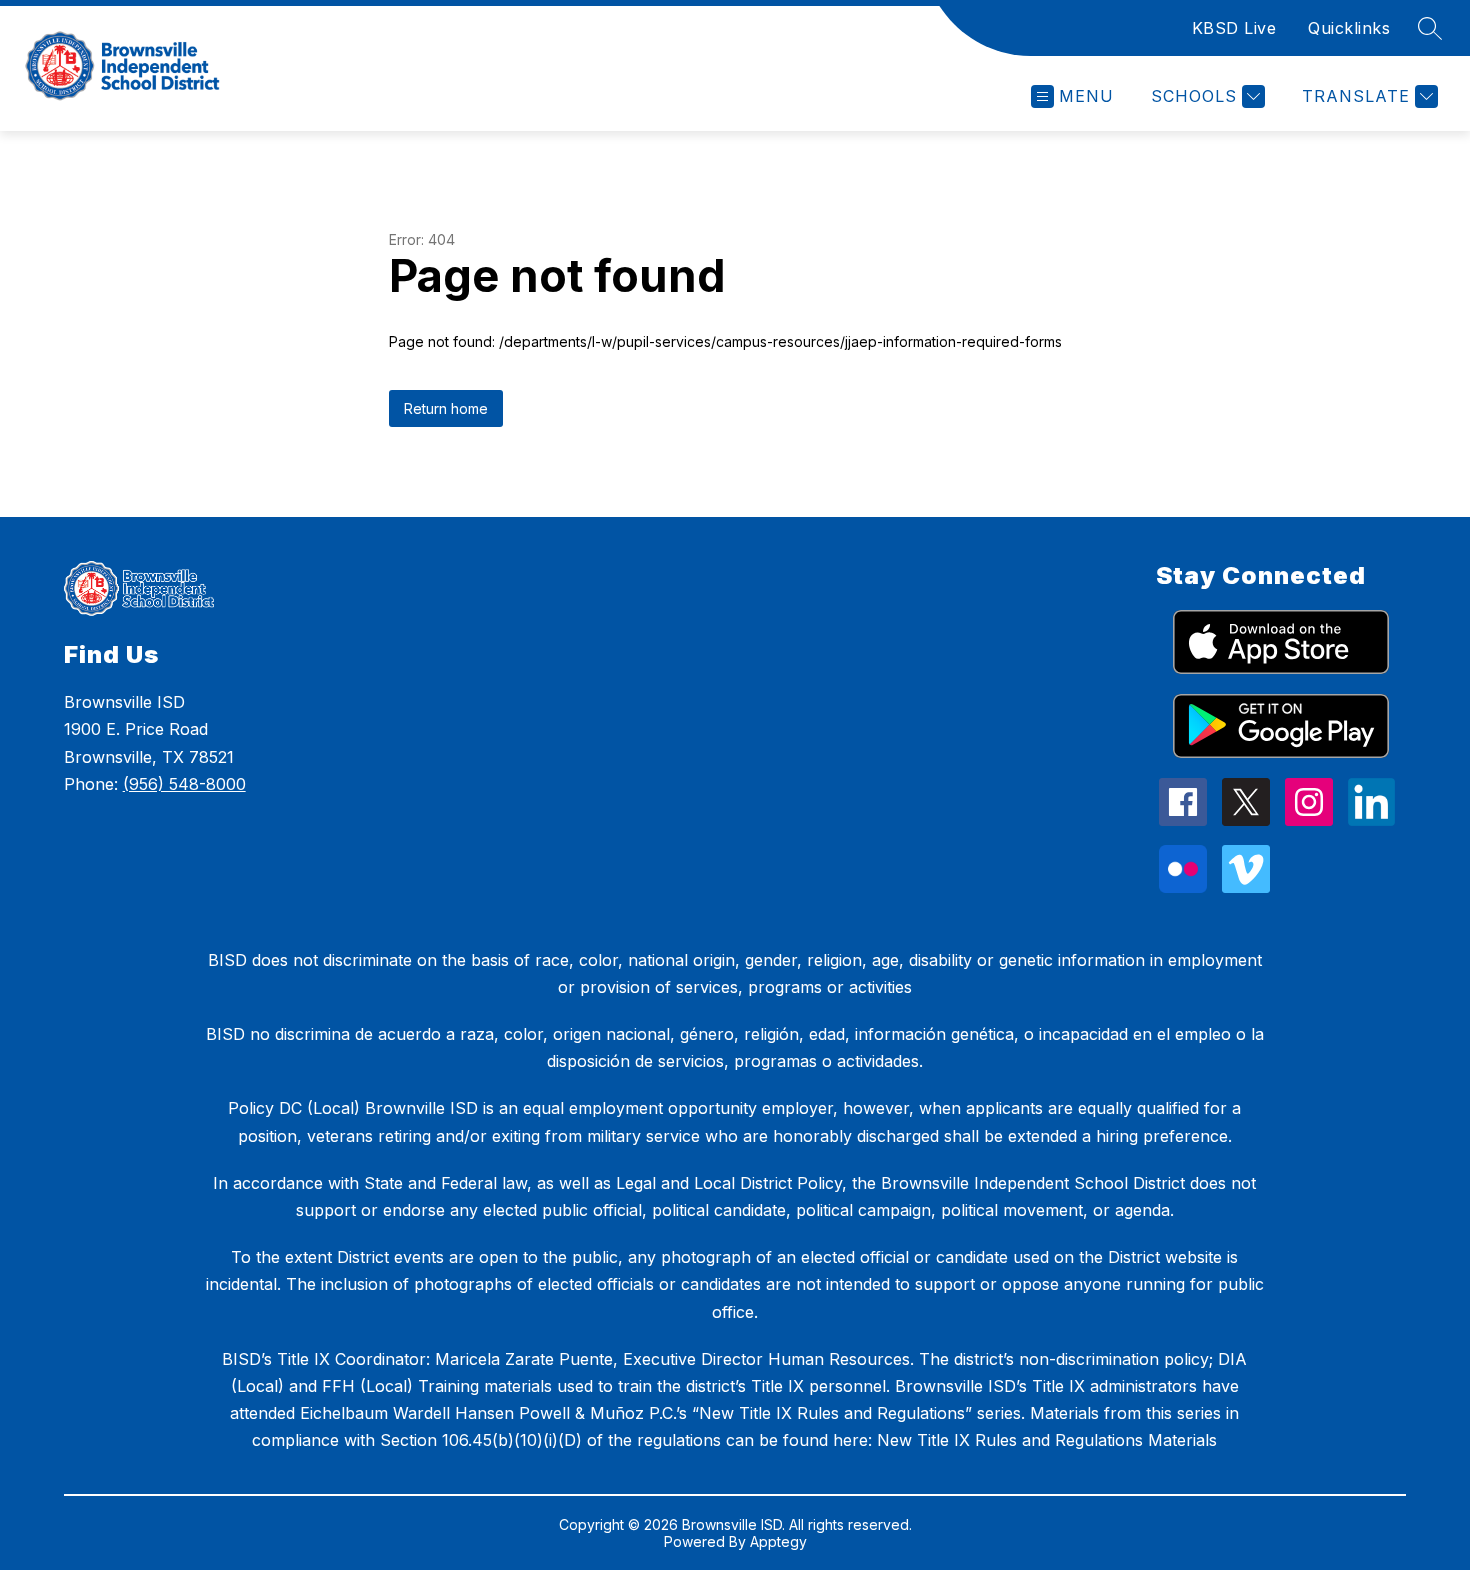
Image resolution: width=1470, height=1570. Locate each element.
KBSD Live (1234, 28)
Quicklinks (1349, 28)
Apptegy (778, 1541)
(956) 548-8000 (184, 784)
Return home (446, 408)
